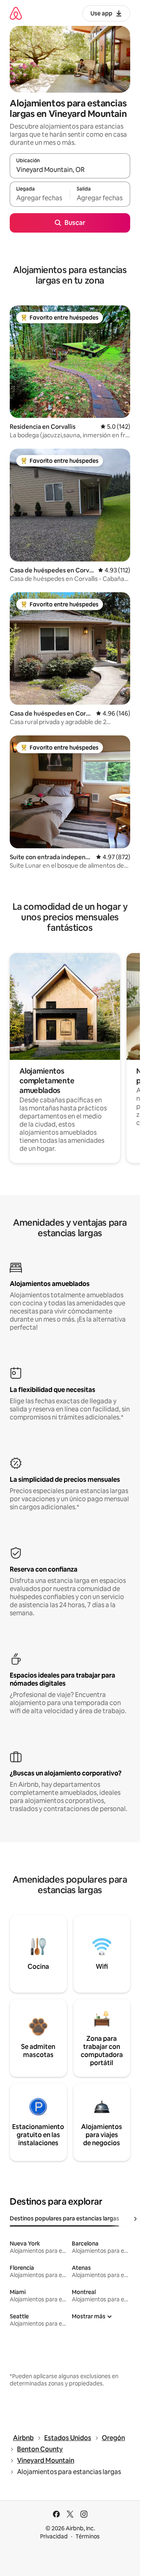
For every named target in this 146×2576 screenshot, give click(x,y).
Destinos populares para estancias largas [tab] (64, 2218)
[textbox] (40, 198)
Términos (88, 2536)
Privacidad (54, 2536)
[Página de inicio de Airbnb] (16, 13)
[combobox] (70, 169)
